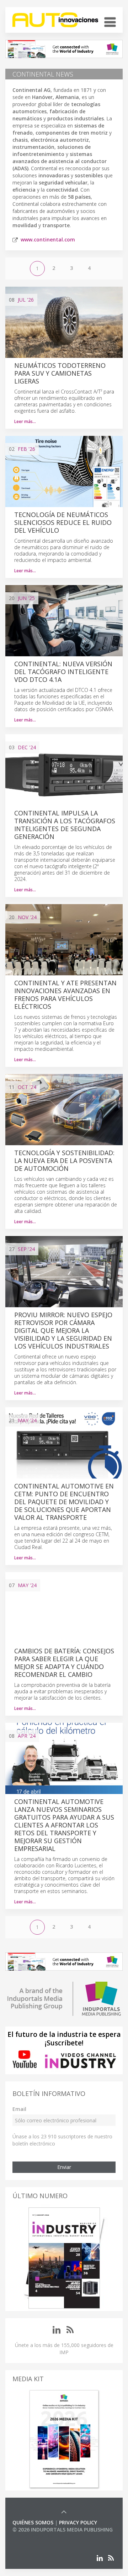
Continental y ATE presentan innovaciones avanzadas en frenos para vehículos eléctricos (65, 995)
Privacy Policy (78, 2522)
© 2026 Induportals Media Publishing (63, 2530)
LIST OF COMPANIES (37, 2537)
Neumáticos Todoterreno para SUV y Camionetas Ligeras (60, 373)
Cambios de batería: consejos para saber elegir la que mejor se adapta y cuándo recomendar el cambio (64, 1663)
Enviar (64, 2167)
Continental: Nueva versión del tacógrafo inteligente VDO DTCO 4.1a (63, 672)
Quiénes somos (33, 2522)
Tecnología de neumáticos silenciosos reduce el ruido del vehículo (63, 522)
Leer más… (25, 421)
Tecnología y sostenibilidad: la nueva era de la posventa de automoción (64, 1161)
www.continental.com (48, 239)
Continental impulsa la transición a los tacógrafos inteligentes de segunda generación (65, 825)
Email (19, 2109)
